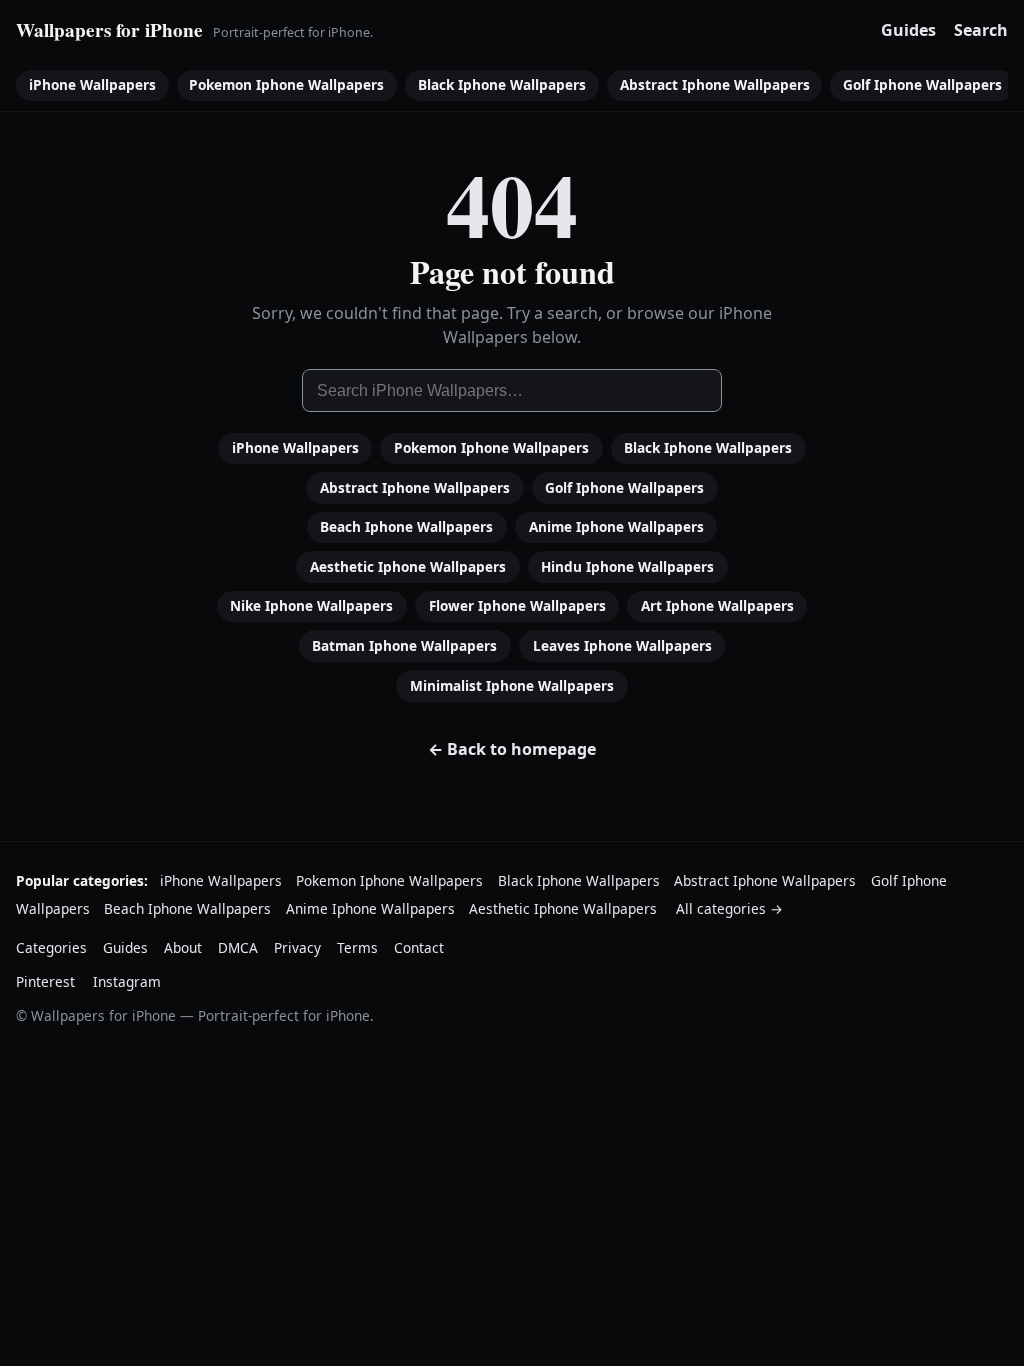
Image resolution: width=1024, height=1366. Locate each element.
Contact (419, 947)
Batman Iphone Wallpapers (404, 645)
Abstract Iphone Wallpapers (715, 84)
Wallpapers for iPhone (109, 30)
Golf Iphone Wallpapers (922, 84)
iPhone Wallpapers (92, 84)
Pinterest (45, 981)
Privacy (297, 947)
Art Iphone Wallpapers (717, 605)
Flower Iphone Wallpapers (517, 605)
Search (981, 30)
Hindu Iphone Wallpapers (627, 566)
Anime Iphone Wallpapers (616, 526)
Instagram (127, 981)
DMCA (238, 947)
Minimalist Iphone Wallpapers (512, 685)
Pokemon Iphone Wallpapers (286, 84)
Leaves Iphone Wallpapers (622, 645)
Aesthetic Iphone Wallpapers (408, 566)
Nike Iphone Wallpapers (311, 605)
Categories (51, 947)
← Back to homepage (512, 749)
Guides (908, 30)
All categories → (729, 908)
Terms (357, 947)
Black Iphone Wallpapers (502, 84)
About (183, 947)
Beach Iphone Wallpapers (406, 526)
